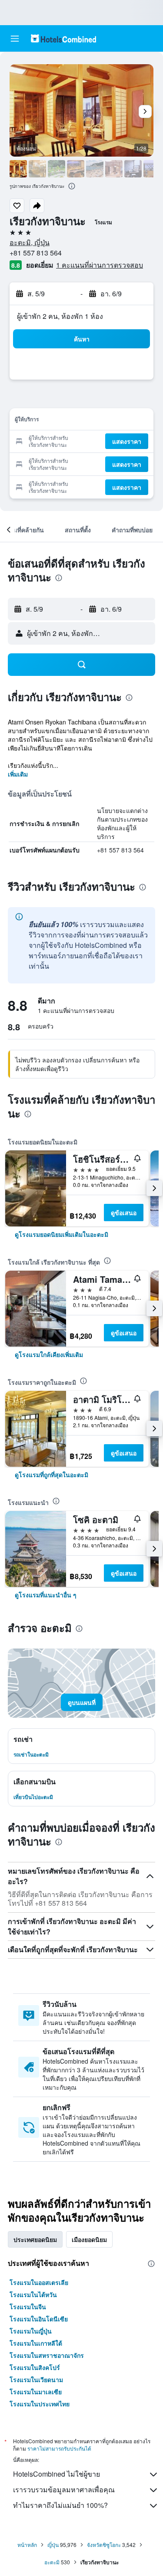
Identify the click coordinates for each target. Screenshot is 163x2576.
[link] (62, 1234)
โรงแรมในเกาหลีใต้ (36, 2343)
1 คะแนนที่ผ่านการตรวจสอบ (100, 265)
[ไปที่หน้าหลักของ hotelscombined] (63, 38)
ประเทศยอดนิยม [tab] (35, 2239)
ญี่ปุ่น (53, 2545)
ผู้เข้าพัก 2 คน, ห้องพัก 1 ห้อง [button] (60, 316)
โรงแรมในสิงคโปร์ (35, 2367)
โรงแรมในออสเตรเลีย (39, 2282)
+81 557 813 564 (36, 253)
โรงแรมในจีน (28, 2307)
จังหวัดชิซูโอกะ (104, 2545)
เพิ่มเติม (18, 774)
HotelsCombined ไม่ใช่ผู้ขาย (57, 2474)
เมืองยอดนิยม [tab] (89, 2239)
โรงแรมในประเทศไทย (40, 2404)
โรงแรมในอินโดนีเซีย (39, 2319)
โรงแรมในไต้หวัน (33, 2294)
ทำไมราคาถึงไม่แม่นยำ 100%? (60, 2505)
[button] (15, 39)
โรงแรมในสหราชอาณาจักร (47, 2355)
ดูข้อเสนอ (124, 1213)
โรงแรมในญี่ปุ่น (31, 2331)
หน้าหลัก (27, 2545)
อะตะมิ (52, 2562)
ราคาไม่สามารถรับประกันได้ (59, 2448)
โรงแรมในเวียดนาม (36, 2379)
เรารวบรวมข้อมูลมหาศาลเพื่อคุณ (64, 2489)
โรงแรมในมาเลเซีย (36, 2392)
